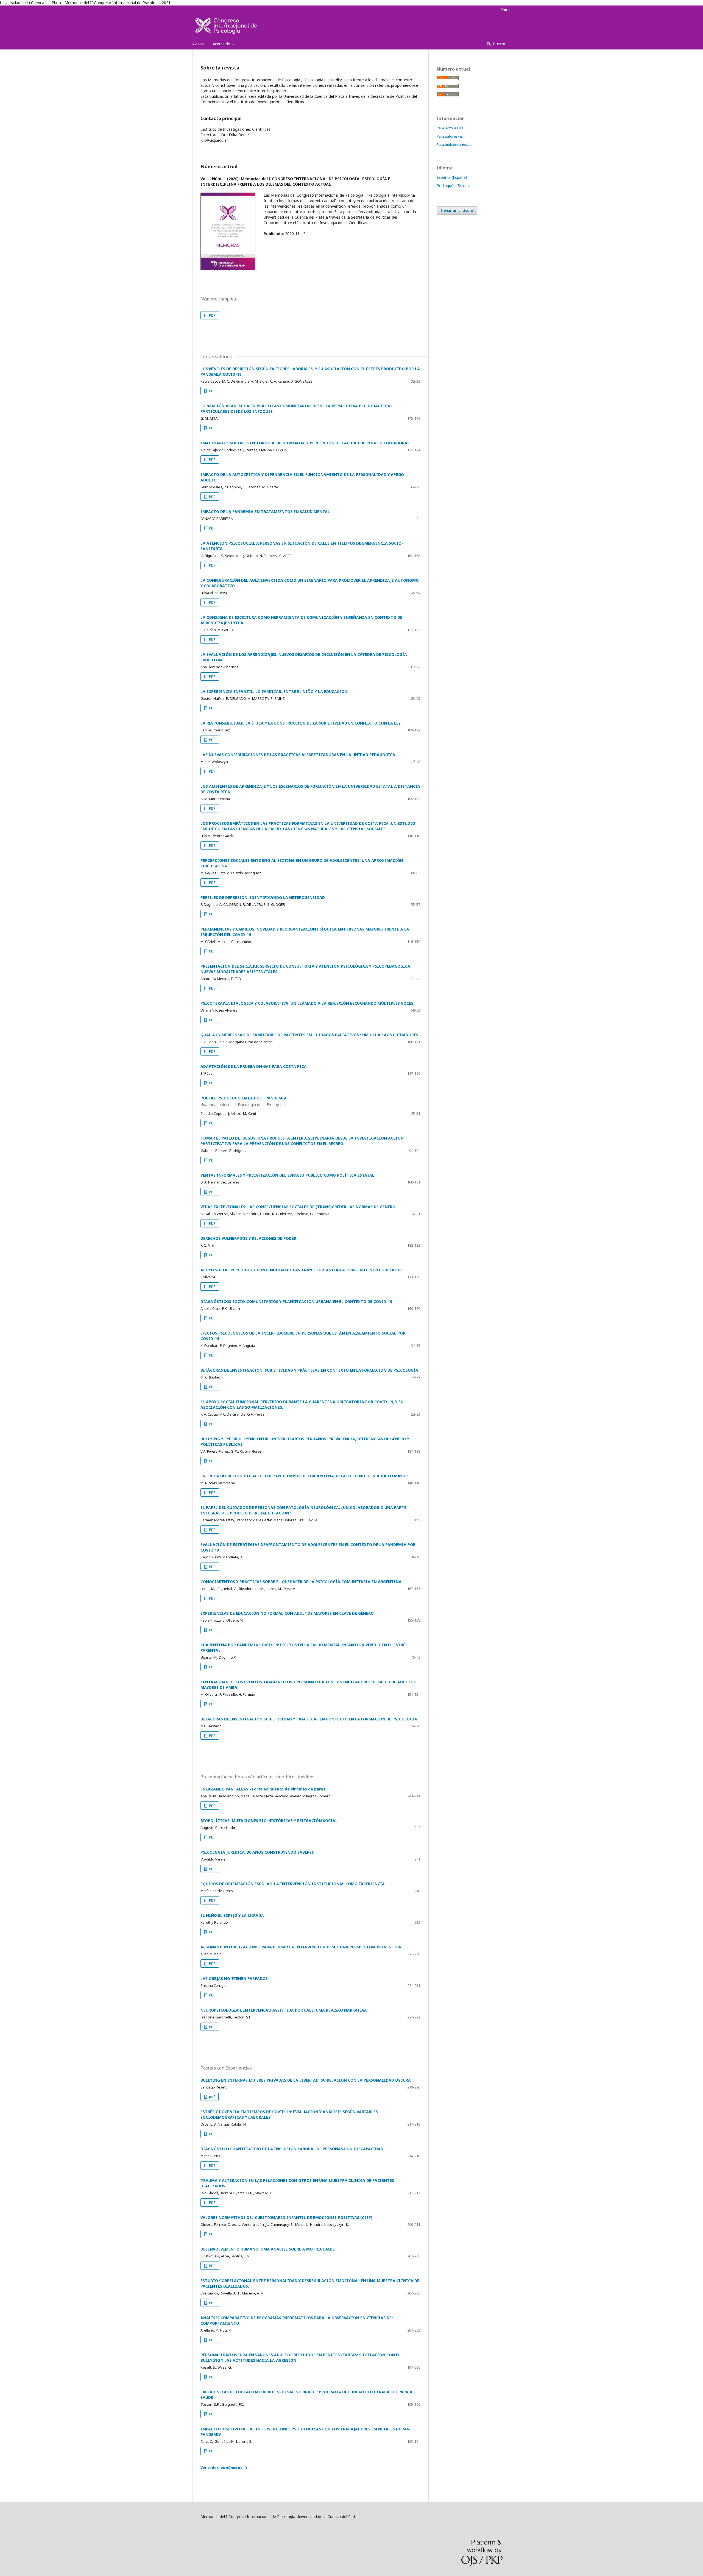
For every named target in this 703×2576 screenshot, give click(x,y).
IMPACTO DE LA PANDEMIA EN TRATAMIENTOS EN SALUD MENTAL (265, 512)
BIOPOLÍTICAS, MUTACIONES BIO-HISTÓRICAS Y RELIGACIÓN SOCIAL (269, 1821)
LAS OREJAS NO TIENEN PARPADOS (234, 1978)
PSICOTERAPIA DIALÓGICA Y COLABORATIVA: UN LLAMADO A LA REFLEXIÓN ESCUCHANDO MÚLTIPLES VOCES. (307, 1003)
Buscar (499, 44)
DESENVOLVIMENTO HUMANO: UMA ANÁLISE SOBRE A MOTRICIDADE (268, 2249)
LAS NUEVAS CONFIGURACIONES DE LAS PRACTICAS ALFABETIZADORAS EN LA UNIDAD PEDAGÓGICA (298, 755)
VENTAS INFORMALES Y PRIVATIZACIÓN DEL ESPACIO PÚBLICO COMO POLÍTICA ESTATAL (287, 1175)
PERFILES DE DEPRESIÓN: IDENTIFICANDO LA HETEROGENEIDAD (263, 897)
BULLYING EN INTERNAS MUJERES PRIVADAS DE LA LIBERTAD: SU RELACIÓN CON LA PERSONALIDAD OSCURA (306, 2080)
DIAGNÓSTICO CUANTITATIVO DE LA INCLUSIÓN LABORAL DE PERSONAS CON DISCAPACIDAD (292, 2149)
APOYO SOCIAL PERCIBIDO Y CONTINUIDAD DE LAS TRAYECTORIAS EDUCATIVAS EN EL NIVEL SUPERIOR (301, 1270)
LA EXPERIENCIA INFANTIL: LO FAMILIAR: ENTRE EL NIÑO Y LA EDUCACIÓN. (274, 691)
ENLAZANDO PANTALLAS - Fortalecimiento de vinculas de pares (263, 1789)
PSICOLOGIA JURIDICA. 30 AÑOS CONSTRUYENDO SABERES (257, 1852)
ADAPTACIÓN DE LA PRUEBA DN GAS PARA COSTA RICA (254, 1066)
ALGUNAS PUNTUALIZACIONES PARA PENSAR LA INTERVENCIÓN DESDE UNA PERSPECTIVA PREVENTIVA (301, 1947)
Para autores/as (450, 136)
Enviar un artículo (457, 210)
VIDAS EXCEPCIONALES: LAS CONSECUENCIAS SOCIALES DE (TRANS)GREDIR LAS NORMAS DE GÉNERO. (298, 1207)
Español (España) (452, 177)
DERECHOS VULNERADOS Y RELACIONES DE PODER (248, 1238)
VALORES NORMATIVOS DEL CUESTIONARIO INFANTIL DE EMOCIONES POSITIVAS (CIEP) (286, 2217)
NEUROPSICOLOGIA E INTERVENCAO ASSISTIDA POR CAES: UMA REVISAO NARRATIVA (284, 2010)
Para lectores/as (450, 128)
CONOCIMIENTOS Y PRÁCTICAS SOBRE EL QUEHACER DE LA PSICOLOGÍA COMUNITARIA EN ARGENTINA (301, 1582)
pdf (211, 2097)
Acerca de (222, 44)
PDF (212, 315)
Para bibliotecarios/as (454, 144)
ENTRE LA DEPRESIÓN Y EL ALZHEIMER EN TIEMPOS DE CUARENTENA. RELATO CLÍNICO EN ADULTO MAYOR (304, 1476)
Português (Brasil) (453, 186)
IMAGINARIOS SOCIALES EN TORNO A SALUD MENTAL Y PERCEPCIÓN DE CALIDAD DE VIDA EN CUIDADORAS (305, 443)
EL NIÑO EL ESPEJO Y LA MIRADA (232, 1915)
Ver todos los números (221, 2468)
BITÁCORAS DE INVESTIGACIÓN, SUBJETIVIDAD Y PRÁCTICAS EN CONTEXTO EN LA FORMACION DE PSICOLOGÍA (309, 1370)
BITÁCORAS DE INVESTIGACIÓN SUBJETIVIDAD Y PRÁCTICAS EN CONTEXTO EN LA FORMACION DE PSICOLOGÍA (309, 1719)
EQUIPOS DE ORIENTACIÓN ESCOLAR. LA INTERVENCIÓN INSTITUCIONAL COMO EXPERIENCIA (293, 1884)
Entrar (506, 10)
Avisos (198, 44)
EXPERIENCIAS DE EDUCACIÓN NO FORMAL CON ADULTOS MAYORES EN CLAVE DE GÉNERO (287, 1613)
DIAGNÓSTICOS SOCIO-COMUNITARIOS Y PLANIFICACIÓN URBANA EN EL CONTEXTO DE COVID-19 (296, 1301)
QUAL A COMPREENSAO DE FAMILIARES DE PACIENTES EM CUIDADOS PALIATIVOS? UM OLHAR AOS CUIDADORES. (310, 1035)
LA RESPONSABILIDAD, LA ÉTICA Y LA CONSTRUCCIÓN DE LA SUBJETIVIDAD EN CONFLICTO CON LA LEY (301, 723)
